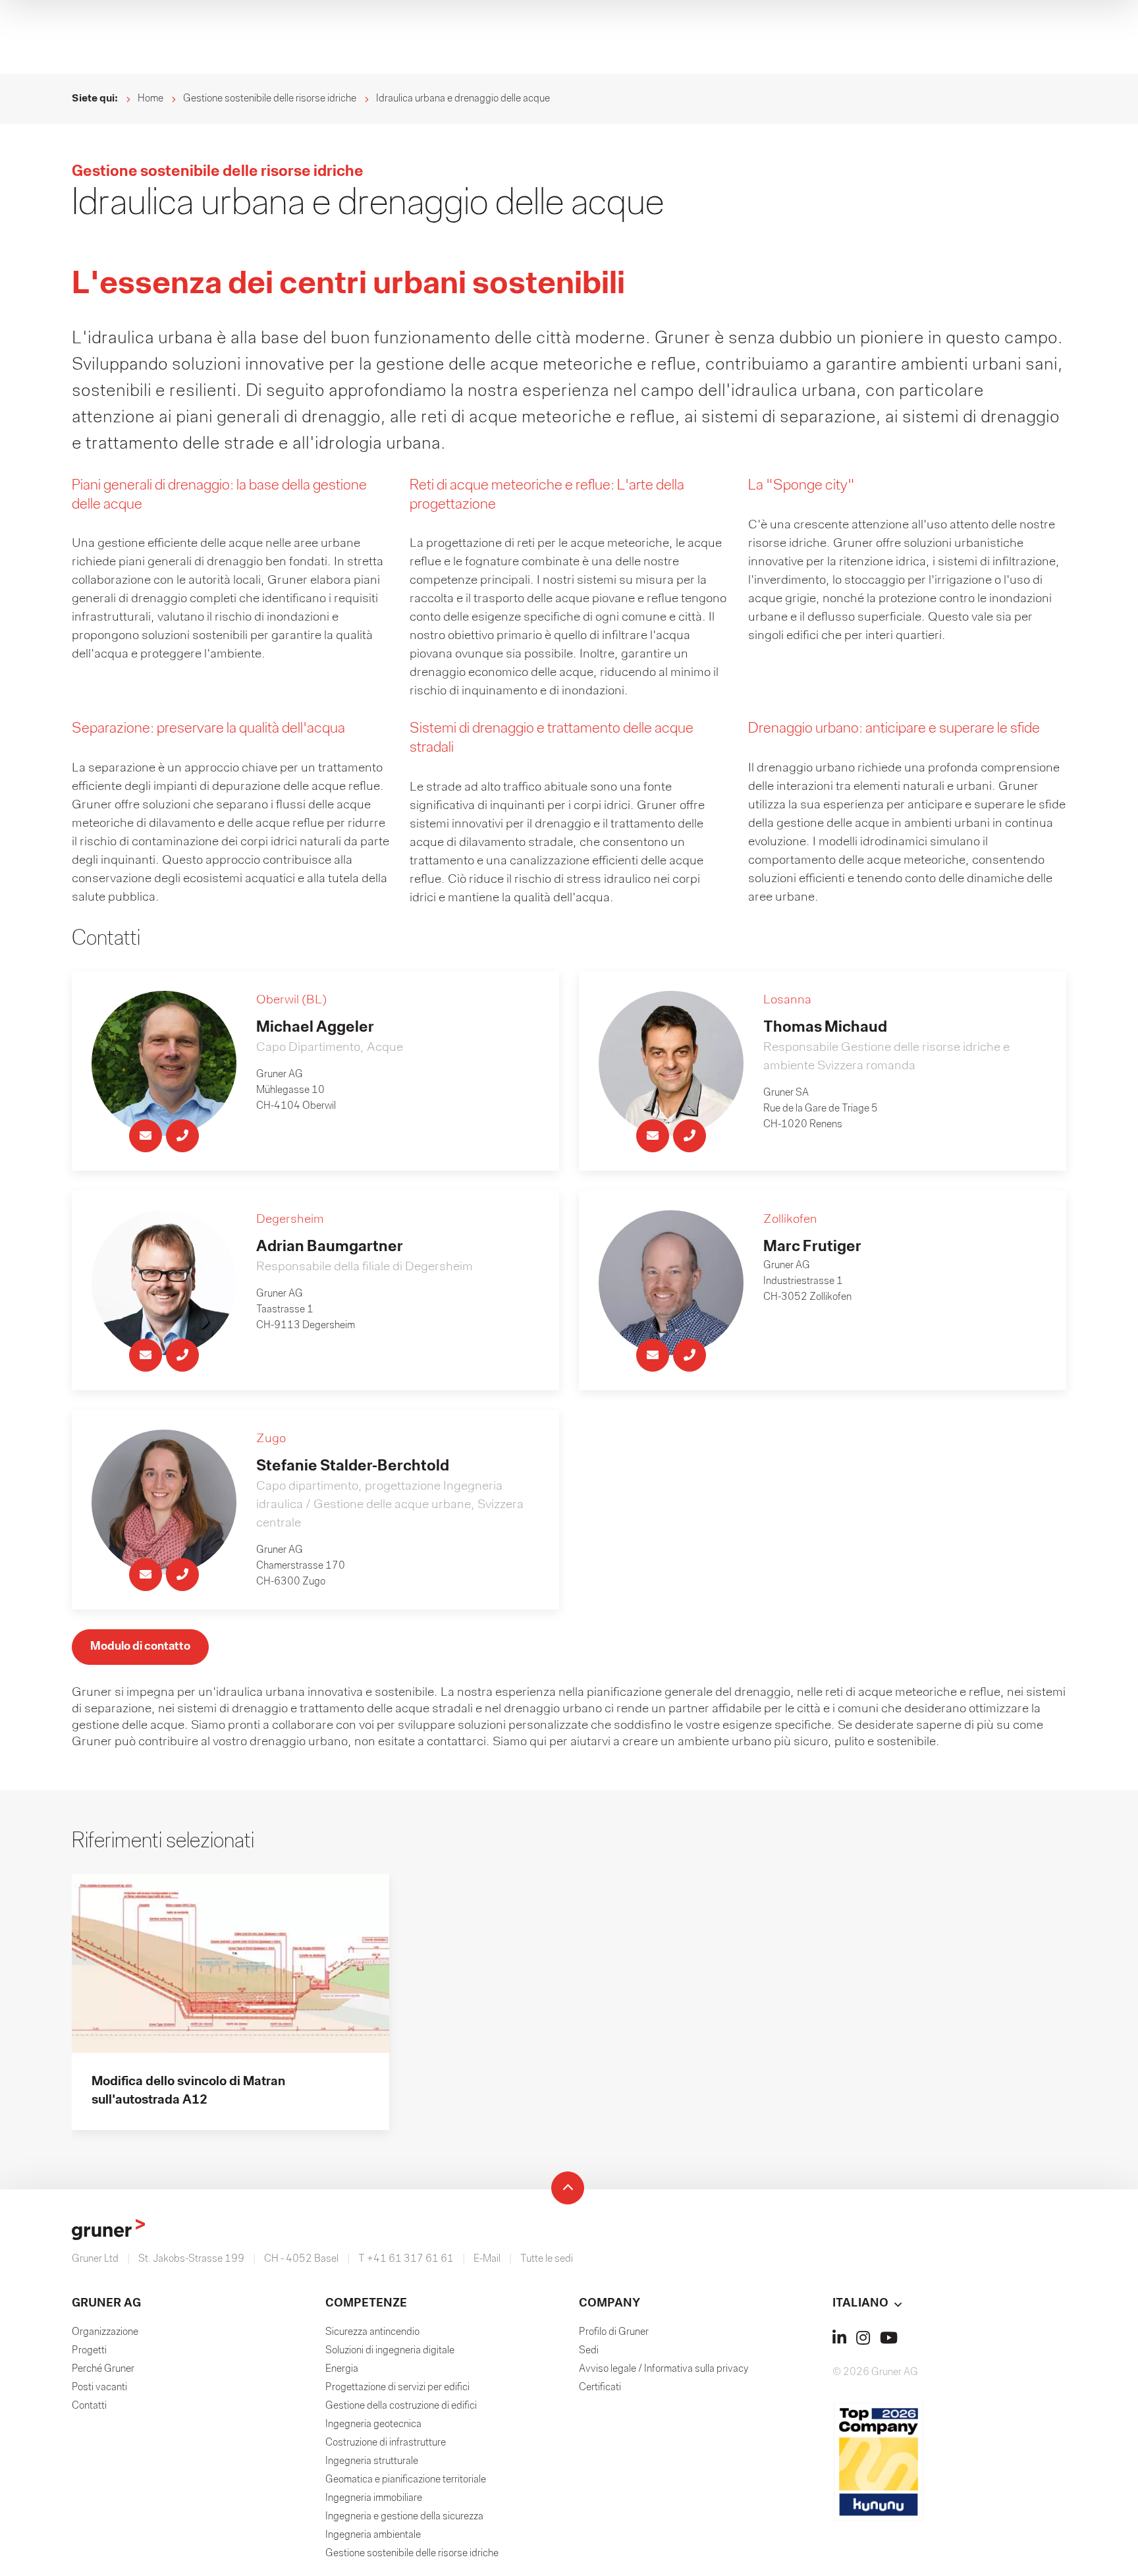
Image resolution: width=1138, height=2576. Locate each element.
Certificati (600, 2388)
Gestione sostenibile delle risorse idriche (270, 99)
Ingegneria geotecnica (373, 2424)
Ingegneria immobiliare (374, 2498)
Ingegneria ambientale (373, 2535)
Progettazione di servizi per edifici (397, 2388)
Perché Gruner (103, 2369)
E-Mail (487, 2259)
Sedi (589, 2351)
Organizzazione (105, 2332)
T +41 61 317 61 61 (406, 2259)
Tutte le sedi (547, 2259)
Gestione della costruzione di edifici (401, 2406)
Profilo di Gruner (614, 2332)
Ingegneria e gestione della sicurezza (404, 2517)
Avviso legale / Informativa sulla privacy (664, 2369)
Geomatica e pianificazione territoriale (406, 2480)
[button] (949, 2304)
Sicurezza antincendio (372, 2332)
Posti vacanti (99, 2388)
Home (150, 99)
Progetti (89, 2351)
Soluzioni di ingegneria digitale (390, 2351)
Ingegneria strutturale (372, 2461)
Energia (342, 2369)
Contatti (89, 2406)
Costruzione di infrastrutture (386, 2443)
